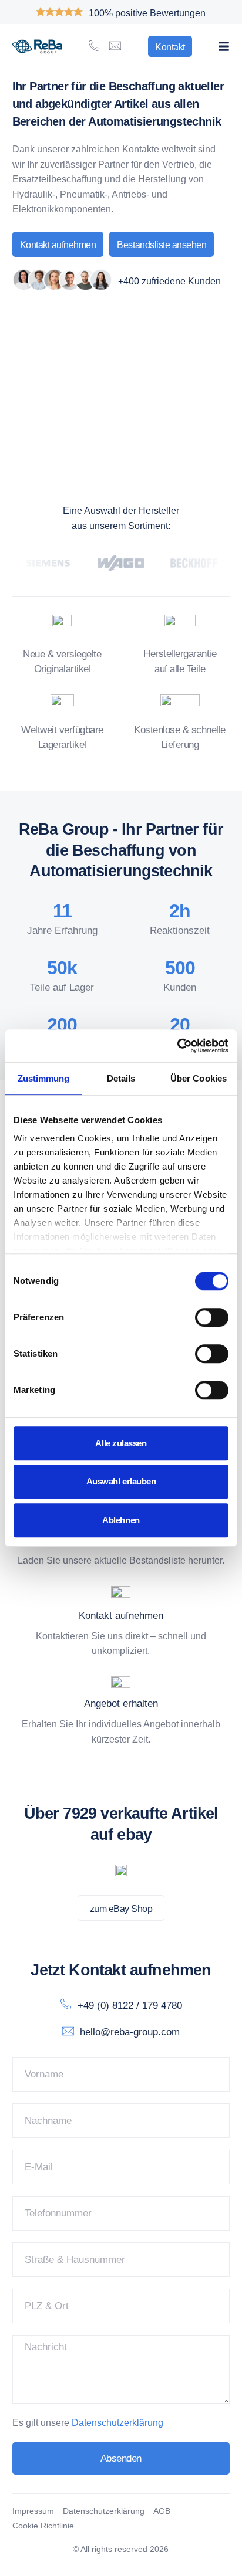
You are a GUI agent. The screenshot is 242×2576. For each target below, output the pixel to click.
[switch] (212, 1317)
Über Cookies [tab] (199, 1078)
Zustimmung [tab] (44, 1078)
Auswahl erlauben (121, 1481)
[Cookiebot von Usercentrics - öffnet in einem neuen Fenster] (177, 1046)
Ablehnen (121, 1520)
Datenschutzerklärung (117, 2423)
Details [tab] (121, 1078)
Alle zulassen (121, 1443)
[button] (224, 46)
